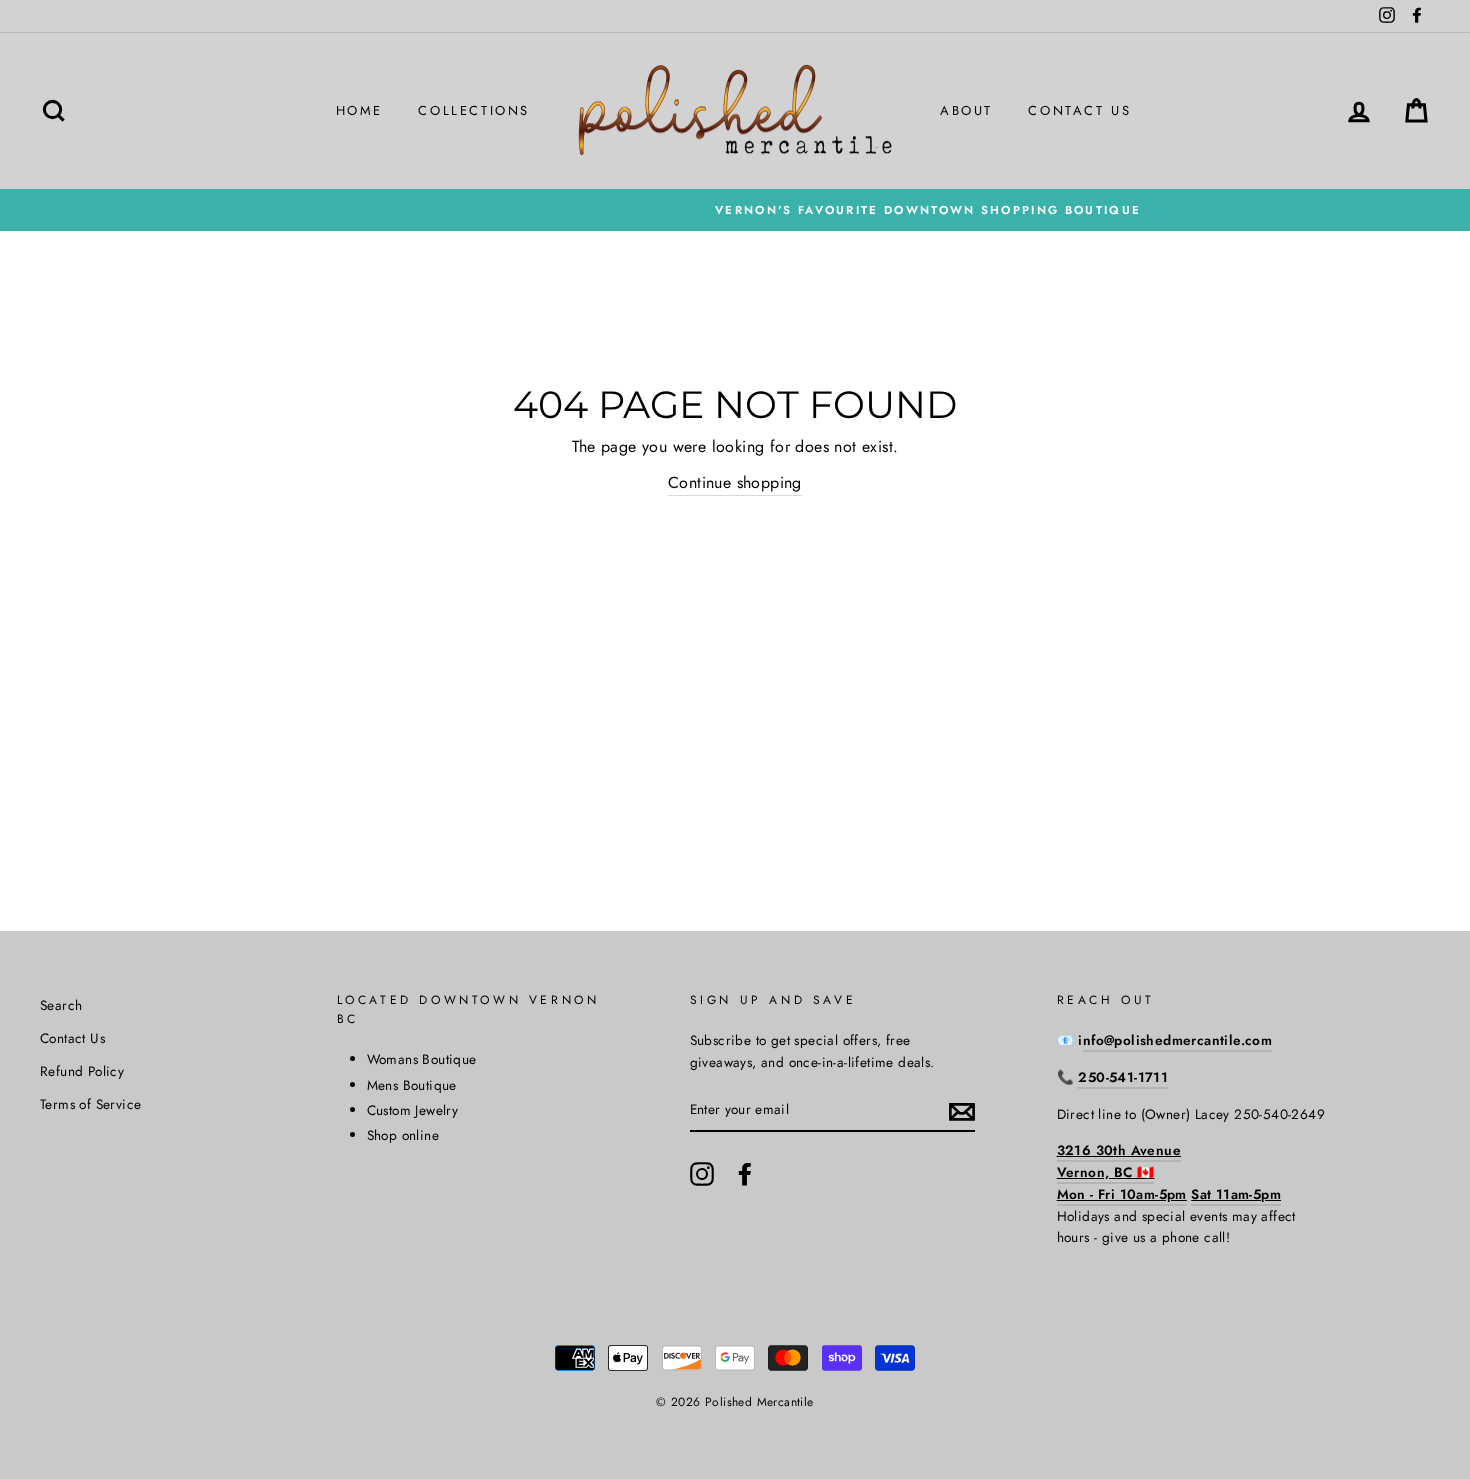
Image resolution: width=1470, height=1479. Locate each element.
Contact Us (1079, 110)
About (966, 110)
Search (61, 1005)
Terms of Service (90, 1104)
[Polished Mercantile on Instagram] (702, 1174)
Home (359, 110)
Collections (474, 110)
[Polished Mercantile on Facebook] (745, 1174)
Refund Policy (82, 1071)
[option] (735, 210)
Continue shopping (735, 482)
